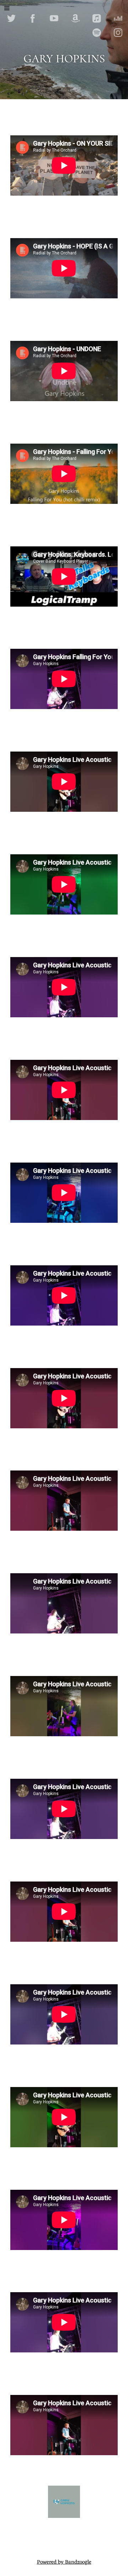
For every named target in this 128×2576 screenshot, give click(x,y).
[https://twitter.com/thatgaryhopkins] (11, 18)
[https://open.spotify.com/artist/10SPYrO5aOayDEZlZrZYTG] (97, 33)
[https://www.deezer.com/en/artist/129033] (118, 18)
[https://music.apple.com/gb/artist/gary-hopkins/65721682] (97, 18)
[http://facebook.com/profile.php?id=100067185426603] (33, 18)
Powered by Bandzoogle (64, 2562)
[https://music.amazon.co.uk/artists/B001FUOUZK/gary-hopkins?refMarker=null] (75, 18)
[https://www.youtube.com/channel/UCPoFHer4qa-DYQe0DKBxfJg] (54, 18)
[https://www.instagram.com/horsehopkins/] (118, 33)
